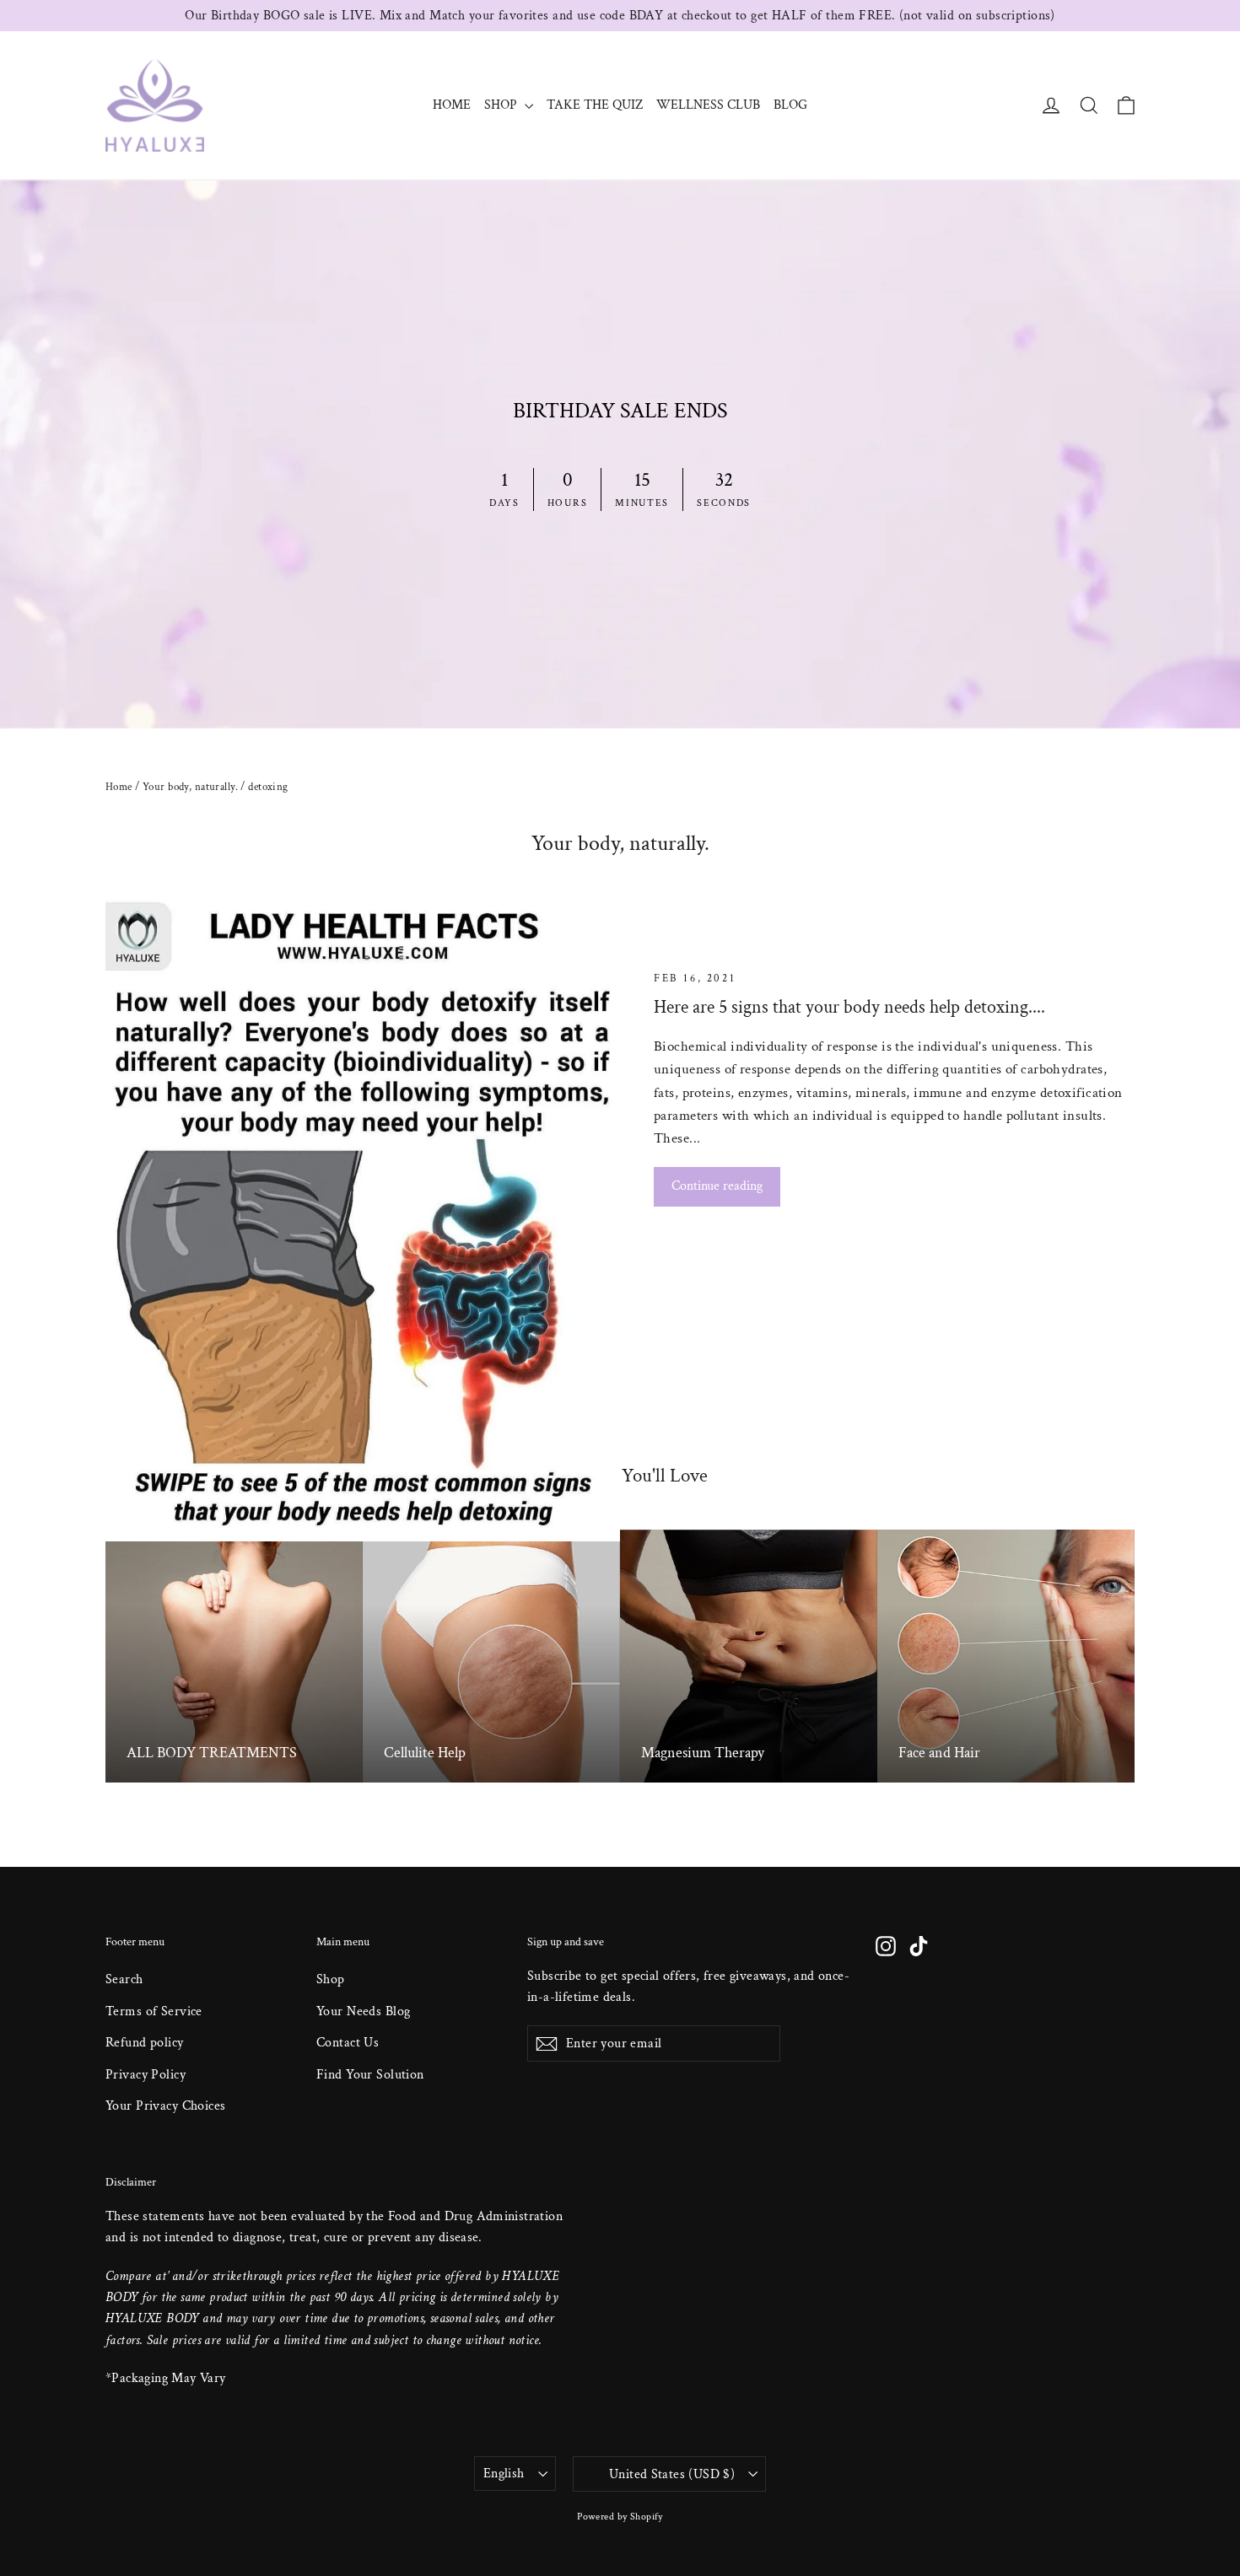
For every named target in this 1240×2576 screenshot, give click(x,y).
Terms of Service (154, 2011)
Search (124, 1979)
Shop (331, 1979)
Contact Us (348, 2043)
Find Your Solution (370, 2075)
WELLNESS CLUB (708, 105)
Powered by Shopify (620, 2517)
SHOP (502, 105)
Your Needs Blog (363, 2011)
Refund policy (145, 2043)
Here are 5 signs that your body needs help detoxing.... (849, 1007)
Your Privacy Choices (166, 2106)
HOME (452, 105)
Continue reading (717, 1186)
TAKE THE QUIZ (595, 105)
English (504, 2474)
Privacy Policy (146, 2075)
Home (119, 787)
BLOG (790, 105)
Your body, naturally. (190, 787)
